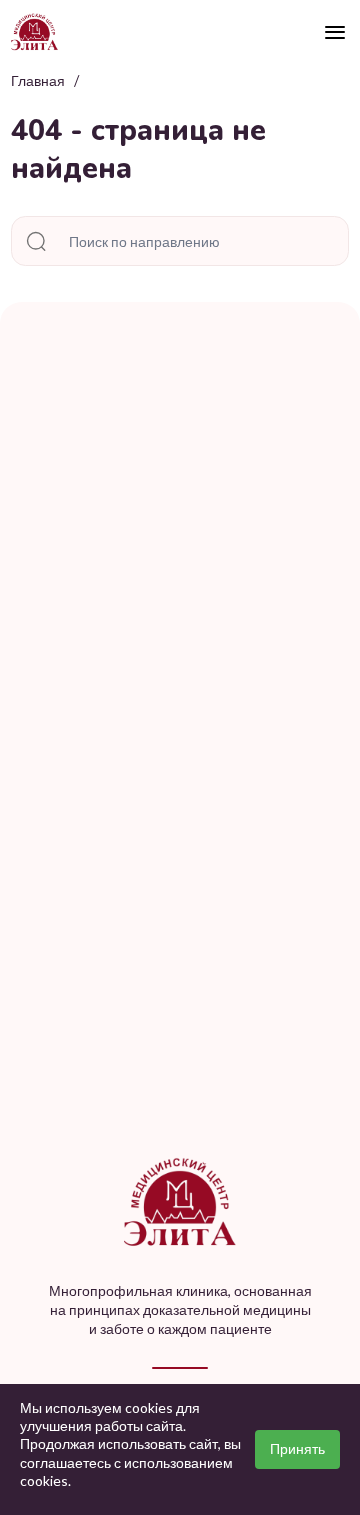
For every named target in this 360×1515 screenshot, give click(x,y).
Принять (297, 1448)
